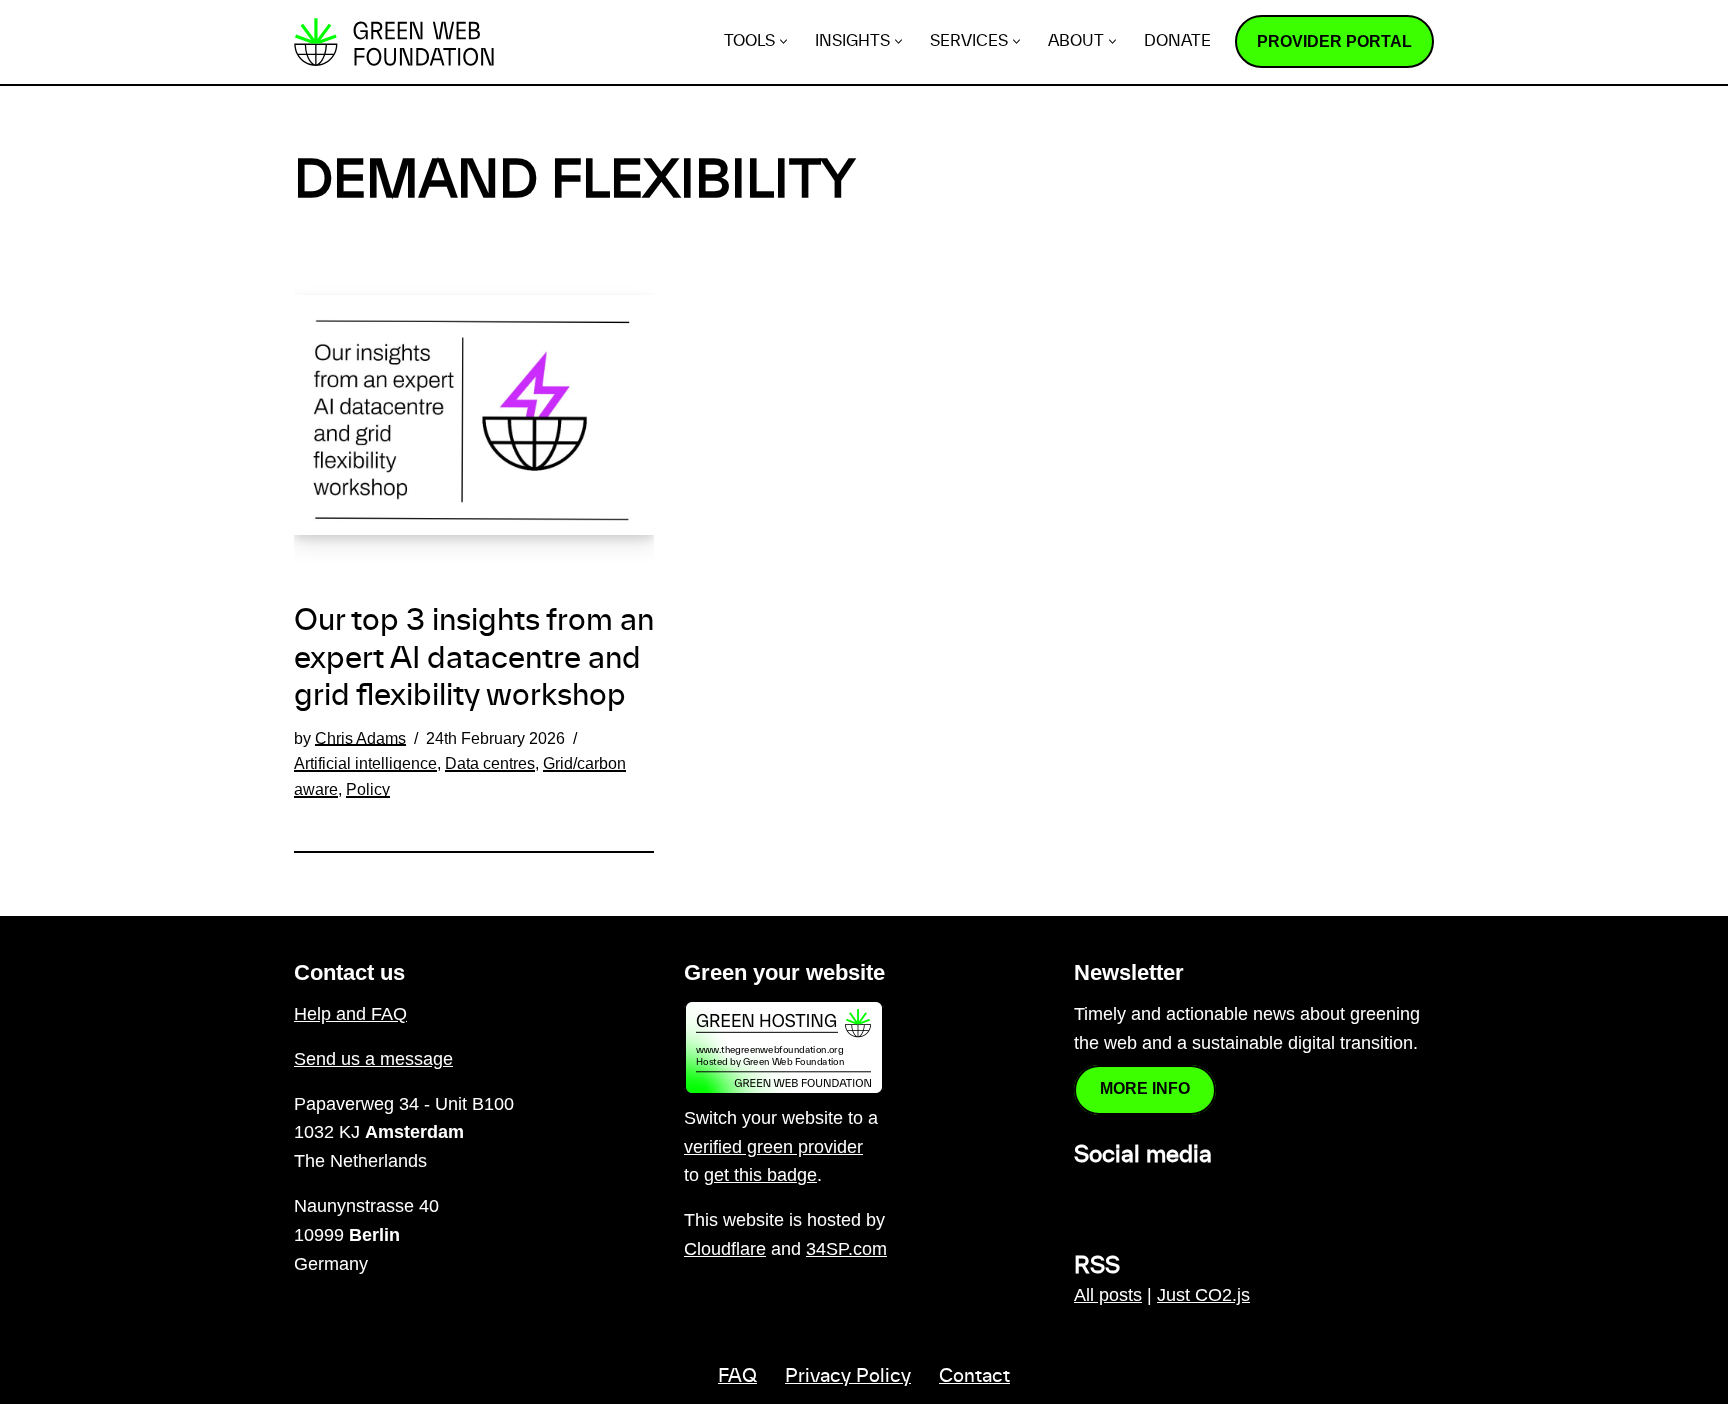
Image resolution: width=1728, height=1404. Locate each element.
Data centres (490, 763)
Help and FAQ (350, 1014)
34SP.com (846, 1249)
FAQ (737, 1377)
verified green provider (773, 1147)
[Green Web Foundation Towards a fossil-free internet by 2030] (394, 42)
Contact (974, 1377)
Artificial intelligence (365, 763)
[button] (783, 41)
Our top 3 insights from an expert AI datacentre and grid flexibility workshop (474, 659)
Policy (368, 789)
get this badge (760, 1175)
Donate (1177, 41)
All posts (1108, 1295)
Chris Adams (360, 738)
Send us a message (373, 1059)
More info (1145, 1088)
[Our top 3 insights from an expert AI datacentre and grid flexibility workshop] (474, 415)
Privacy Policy (848, 1377)
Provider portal (1334, 41)
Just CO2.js (1203, 1295)
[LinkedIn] (1086, 1199)
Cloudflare (725, 1249)
